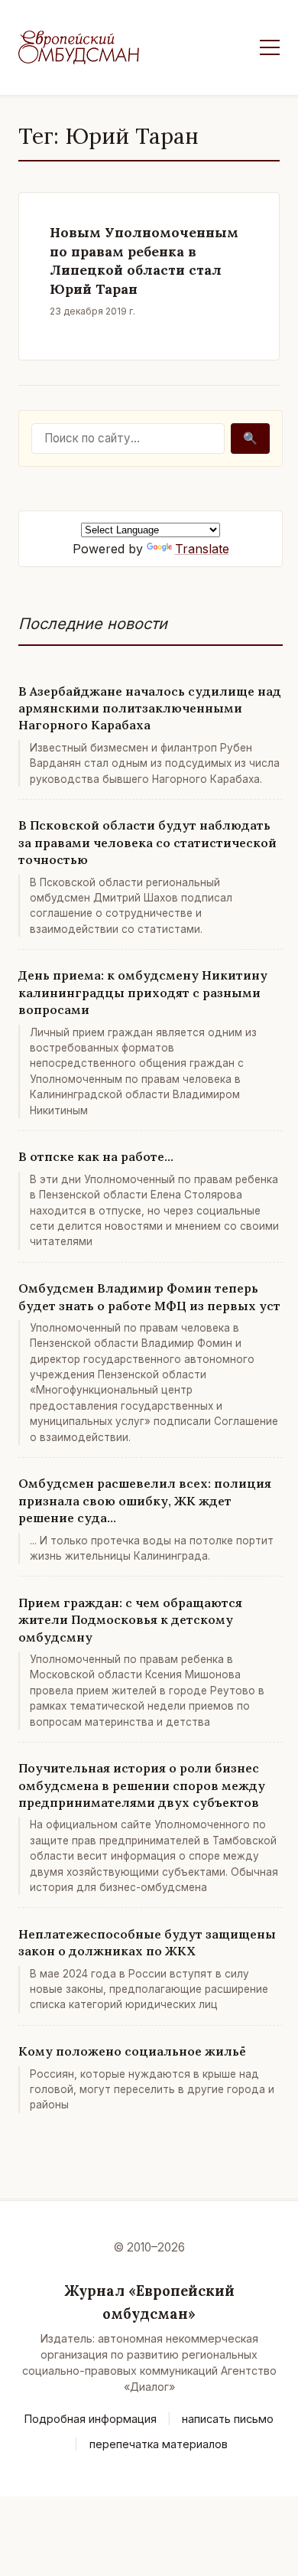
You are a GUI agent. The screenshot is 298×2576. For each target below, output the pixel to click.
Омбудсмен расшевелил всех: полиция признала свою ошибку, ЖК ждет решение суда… (145, 1500)
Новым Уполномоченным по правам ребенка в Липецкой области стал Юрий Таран (144, 261)
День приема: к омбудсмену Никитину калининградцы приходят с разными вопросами (143, 992)
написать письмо (228, 2419)
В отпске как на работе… (96, 1156)
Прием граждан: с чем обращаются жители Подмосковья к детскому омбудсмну (130, 1620)
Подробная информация (91, 2419)
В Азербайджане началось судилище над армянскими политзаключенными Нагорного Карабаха (150, 708)
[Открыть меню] (270, 47)
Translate (202, 549)
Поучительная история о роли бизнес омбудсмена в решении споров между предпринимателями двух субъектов (142, 1785)
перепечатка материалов (159, 2444)
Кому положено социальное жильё (132, 2051)
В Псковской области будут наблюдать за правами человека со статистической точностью (147, 842)
